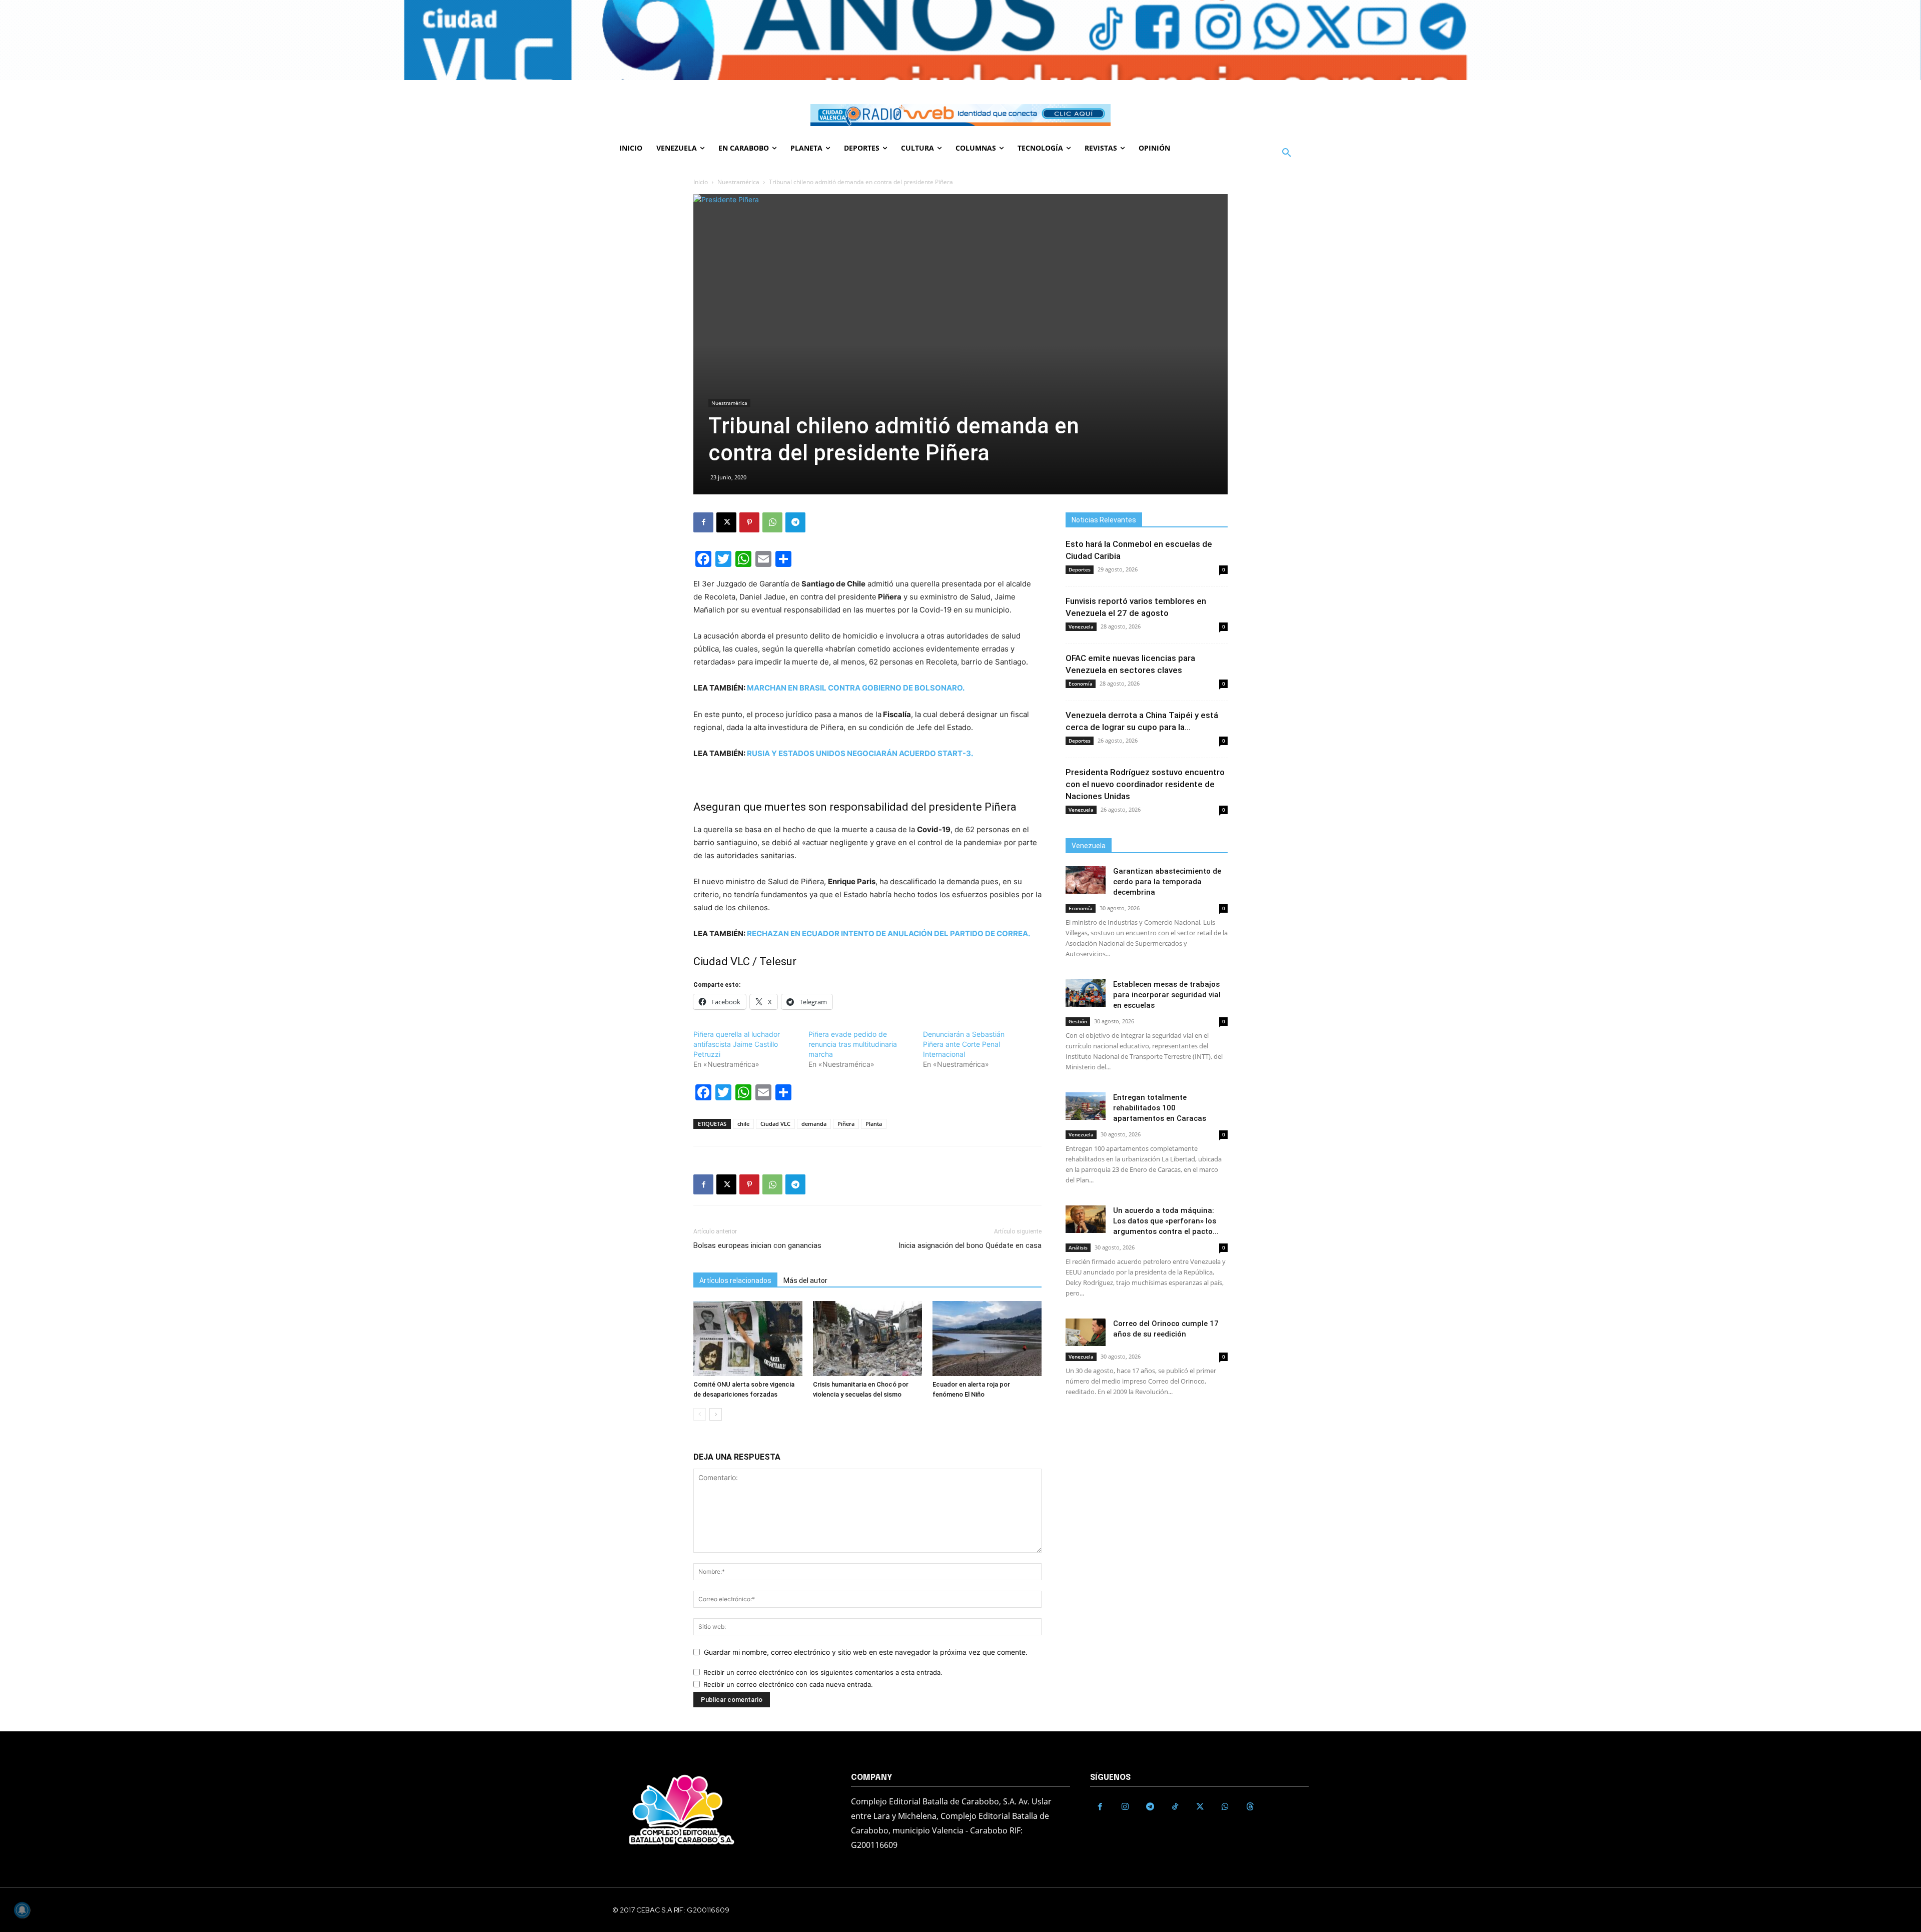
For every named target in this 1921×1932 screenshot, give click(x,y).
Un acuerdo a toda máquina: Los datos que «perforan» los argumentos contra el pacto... (1166, 1221)
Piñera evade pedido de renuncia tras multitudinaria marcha (853, 1044)
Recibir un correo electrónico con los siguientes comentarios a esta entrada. (823, 1672)
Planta (874, 1124)
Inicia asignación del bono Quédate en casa (970, 1245)
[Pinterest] (749, 522)
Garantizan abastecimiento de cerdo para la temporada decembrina (1167, 882)
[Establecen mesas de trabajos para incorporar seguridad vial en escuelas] (1086, 993)
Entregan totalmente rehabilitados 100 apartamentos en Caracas (1160, 1108)
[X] (726, 522)
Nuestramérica (738, 182)
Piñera (846, 1124)
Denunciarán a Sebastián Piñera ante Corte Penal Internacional (964, 1044)
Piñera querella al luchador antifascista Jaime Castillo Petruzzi (737, 1044)
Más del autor (805, 1280)
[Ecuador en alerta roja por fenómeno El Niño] (987, 1339)
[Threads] (1250, 1807)
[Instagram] (1125, 1807)
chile (743, 1124)
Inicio (701, 182)
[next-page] (716, 1414)
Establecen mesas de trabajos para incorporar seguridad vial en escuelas (1167, 995)
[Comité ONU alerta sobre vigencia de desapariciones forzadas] (748, 1339)
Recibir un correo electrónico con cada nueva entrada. (788, 1684)
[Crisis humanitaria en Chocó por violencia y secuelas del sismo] (867, 1339)
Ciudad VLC (775, 1124)
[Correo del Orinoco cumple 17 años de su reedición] (1086, 1332)
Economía (1081, 684)
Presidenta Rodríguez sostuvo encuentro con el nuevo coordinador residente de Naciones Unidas (1145, 784)
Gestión (1078, 1021)
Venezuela (1081, 626)
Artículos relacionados (735, 1280)
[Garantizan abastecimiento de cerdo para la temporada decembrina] (1086, 880)
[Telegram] (795, 522)
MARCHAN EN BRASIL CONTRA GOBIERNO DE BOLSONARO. (856, 688)
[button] (1287, 153)
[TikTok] (1175, 1807)
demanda (814, 1124)
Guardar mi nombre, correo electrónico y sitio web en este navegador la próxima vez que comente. (866, 1652)
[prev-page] (700, 1414)
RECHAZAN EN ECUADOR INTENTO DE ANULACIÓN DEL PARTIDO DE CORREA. (888, 933)
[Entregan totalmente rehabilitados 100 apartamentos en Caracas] (1086, 1106)
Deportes (1080, 569)
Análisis (1078, 1247)
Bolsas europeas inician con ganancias (757, 1245)
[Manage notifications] (22, 1910)
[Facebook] (703, 522)
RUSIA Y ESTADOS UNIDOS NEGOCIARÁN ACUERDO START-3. (860, 753)
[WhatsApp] (772, 522)
